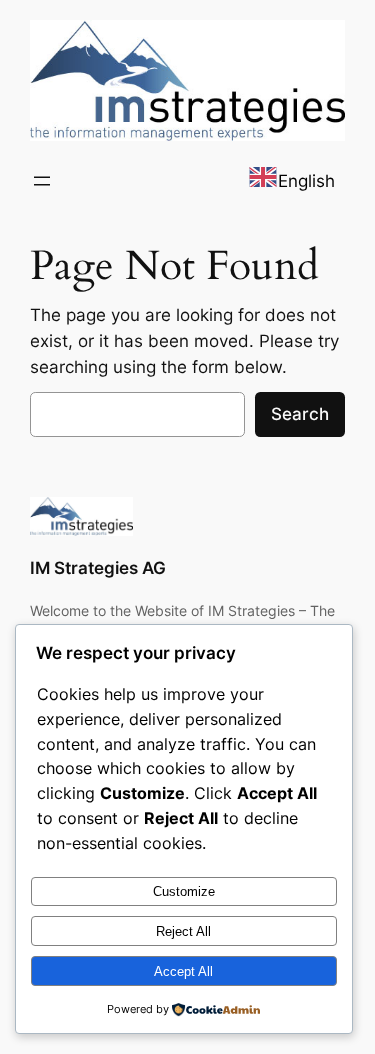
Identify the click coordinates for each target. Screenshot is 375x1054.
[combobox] (291, 180)
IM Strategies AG (98, 568)
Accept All (183, 971)
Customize (184, 891)
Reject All (183, 931)
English (306, 181)
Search (300, 414)
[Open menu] (42, 181)
